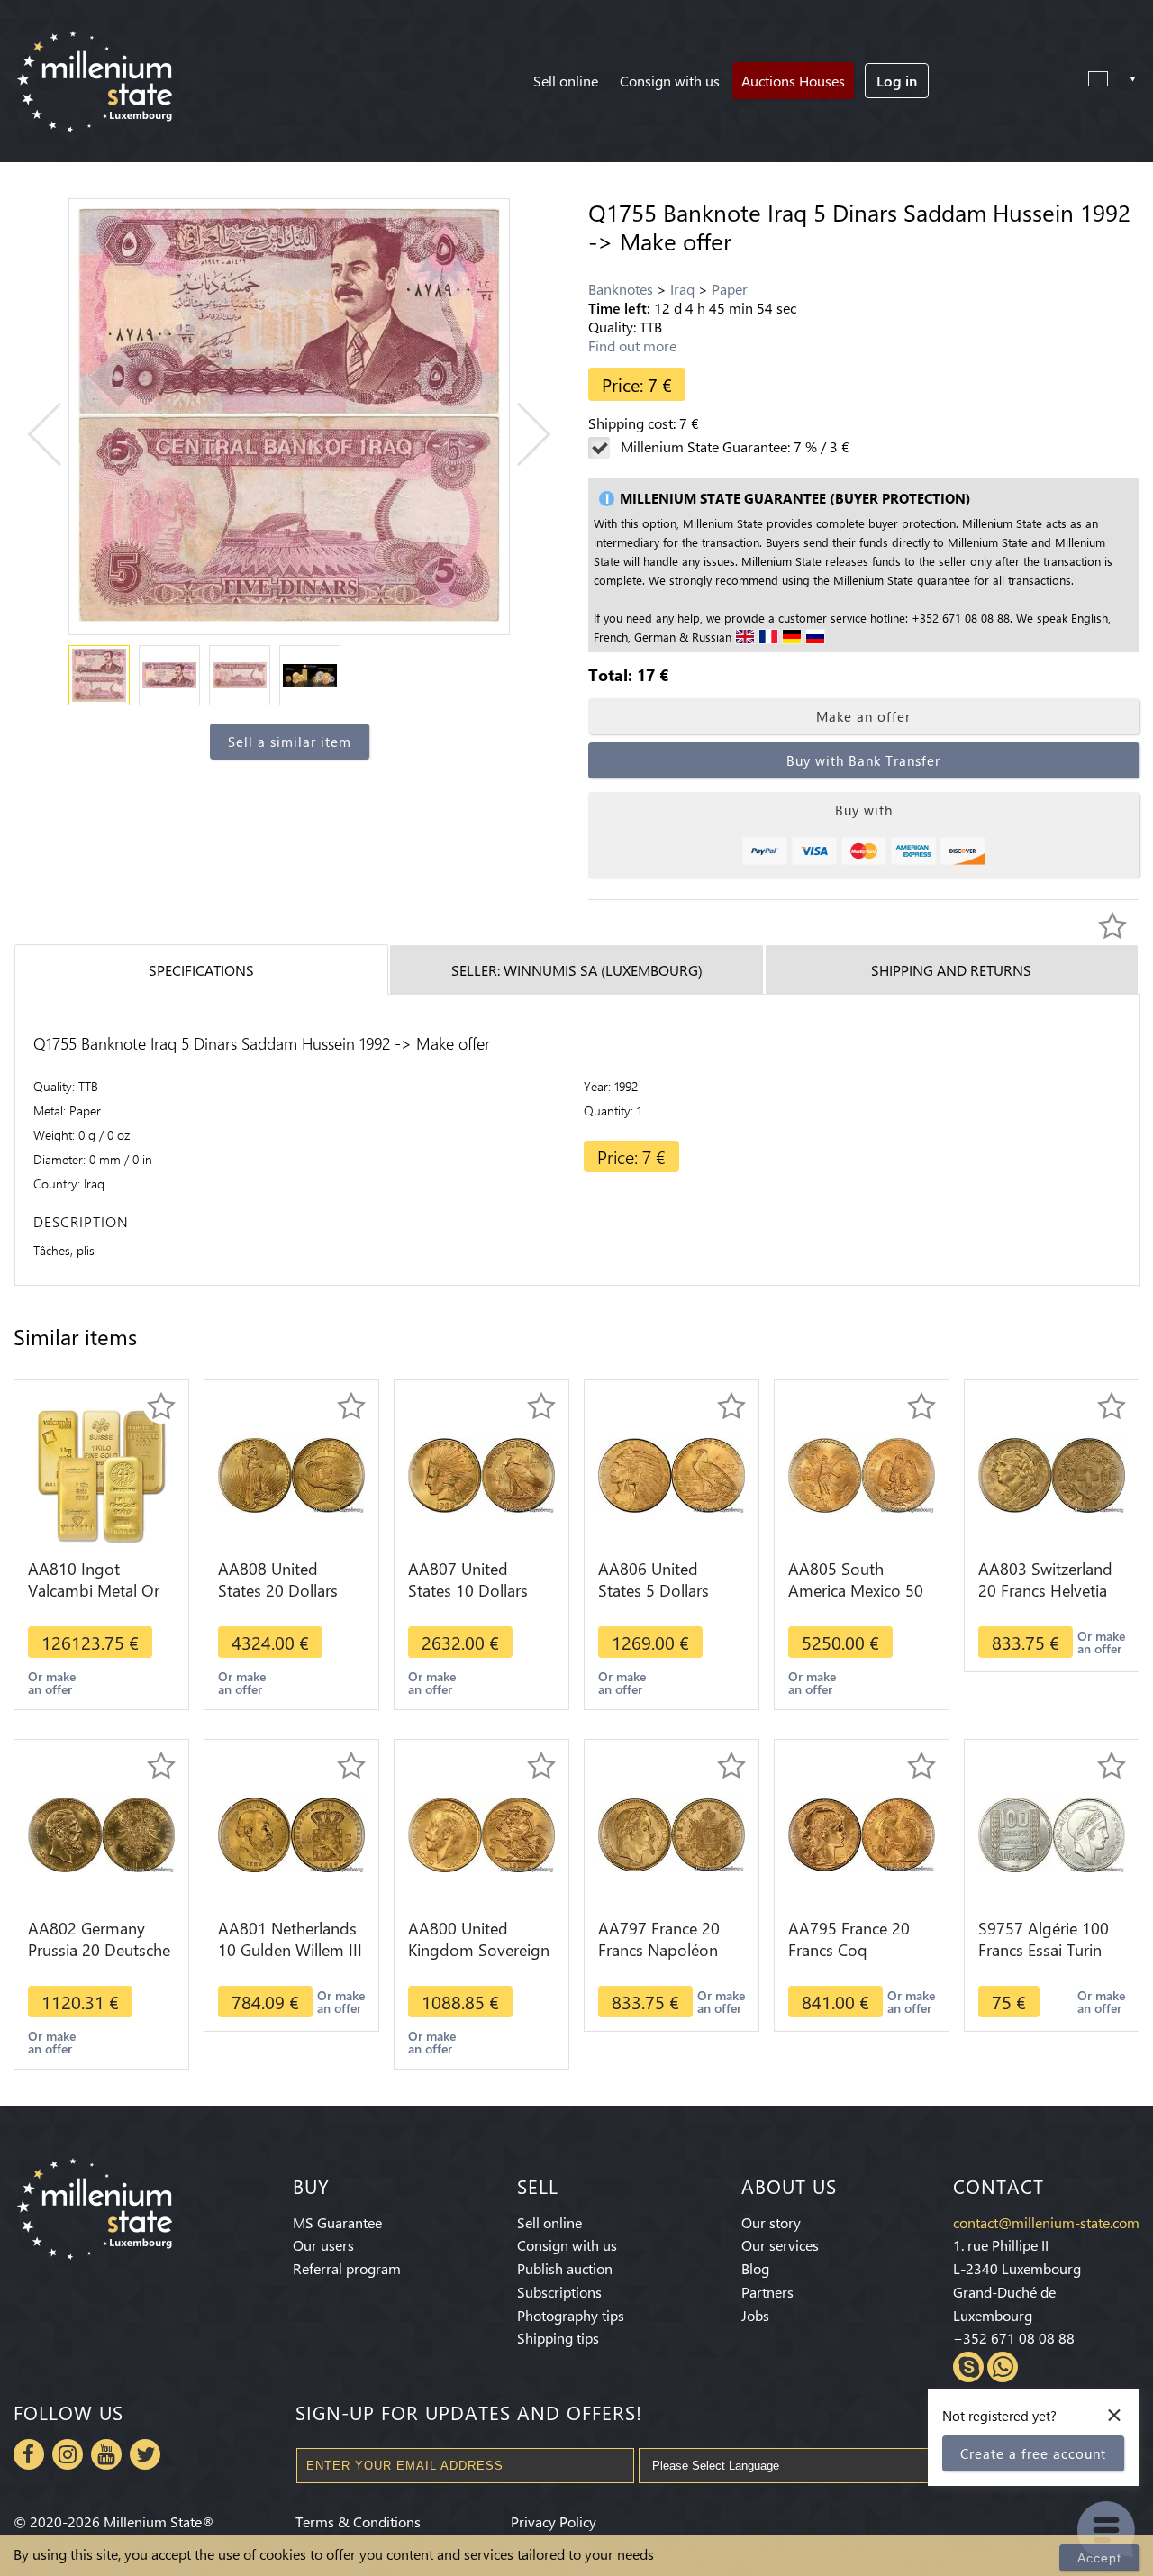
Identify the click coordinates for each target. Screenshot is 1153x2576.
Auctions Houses (793, 81)
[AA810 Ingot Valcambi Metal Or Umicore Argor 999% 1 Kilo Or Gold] (101, 1474)
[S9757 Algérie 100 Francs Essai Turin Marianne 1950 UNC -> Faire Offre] (1052, 1833)
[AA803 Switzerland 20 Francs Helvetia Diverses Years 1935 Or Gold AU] (1052, 1474)
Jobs (755, 2315)
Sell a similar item (290, 742)
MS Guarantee (337, 2222)
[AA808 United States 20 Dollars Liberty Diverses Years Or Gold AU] (291, 1474)
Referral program (347, 2268)
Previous (60, 435)
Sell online (566, 81)
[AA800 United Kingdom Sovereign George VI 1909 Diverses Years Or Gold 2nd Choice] (481, 1833)
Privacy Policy (554, 2521)
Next (519, 435)
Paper (730, 289)
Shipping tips (558, 2338)
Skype (968, 2367)
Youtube (106, 2454)
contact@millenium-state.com (1046, 2222)
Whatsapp (1003, 2367)
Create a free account (1033, 2453)
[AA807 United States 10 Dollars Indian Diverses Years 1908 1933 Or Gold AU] (481, 1474)
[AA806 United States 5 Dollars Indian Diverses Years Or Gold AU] (672, 1474)
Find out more (632, 346)
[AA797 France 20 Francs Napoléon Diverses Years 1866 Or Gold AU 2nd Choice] (672, 1833)
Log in (897, 81)
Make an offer (863, 716)
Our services (780, 2245)
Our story (771, 2222)
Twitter (145, 2454)
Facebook (29, 2454)
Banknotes (621, 289)
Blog (755, 2268)
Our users (323, 2245)
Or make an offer (52, 1683)
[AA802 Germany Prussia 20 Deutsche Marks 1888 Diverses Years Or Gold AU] (101, 1833)
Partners (767, 2292)
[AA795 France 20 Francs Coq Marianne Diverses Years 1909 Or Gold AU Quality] (862, 1833)
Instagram (68, 2454)
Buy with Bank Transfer (863, 760)
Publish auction (565, 2268)
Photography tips (571, 2315)
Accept (1099, 2558)
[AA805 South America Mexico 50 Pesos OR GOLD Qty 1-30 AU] (862, 1474)
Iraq (682, 289)
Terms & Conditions (358, 2521)
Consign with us (670, 81)
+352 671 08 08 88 (1014, 2338)
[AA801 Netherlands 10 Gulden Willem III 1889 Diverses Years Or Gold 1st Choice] (291, 1833)
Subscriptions (559, 2292)
